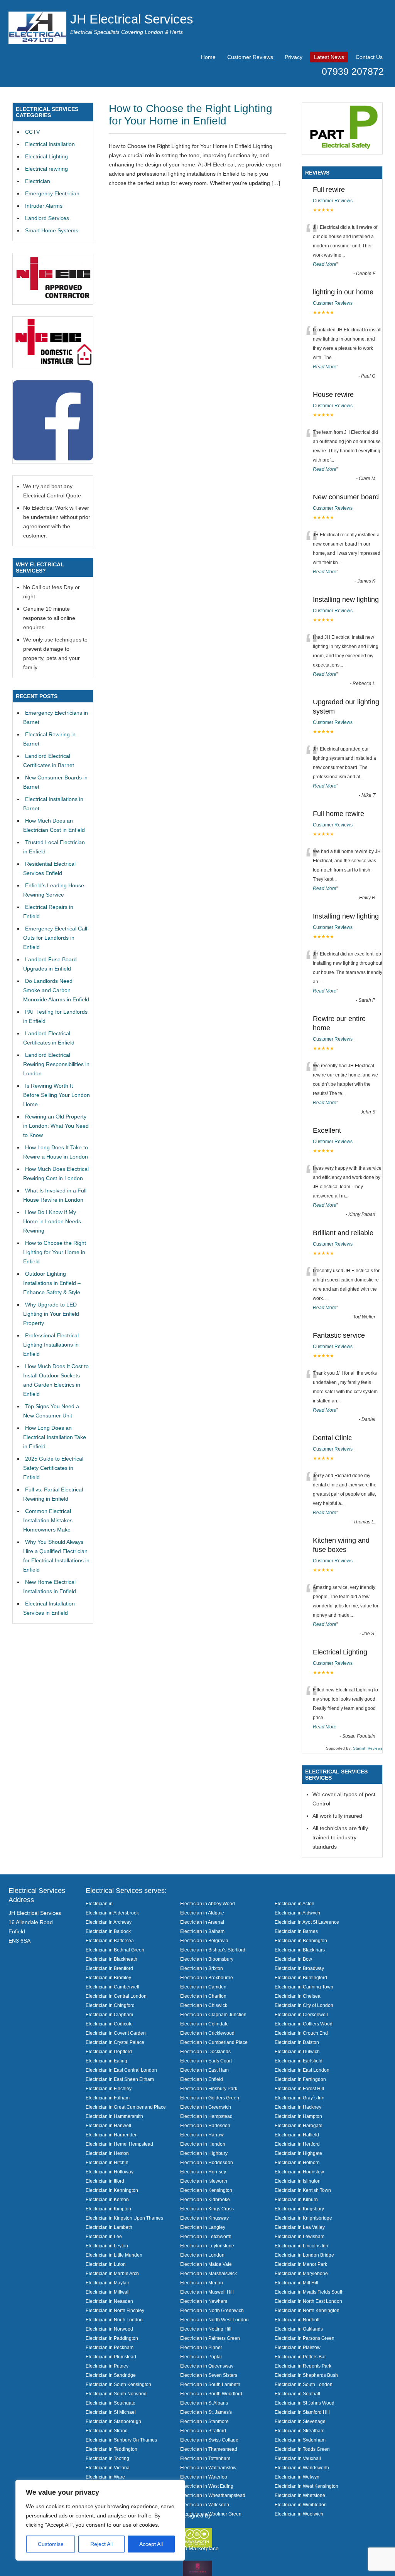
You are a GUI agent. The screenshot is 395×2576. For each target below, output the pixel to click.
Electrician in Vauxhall (298, 2458)
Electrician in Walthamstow (208, 2468)
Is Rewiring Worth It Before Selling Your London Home (57, 1095)
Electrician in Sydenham (300, 2440)
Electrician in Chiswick (204, 2005)
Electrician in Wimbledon (301, 2505)
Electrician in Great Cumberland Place (126, 2107)
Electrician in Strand (107, 2431)
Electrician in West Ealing (207, 2486)
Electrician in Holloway (110, 2172)
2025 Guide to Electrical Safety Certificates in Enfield (53, 1468)
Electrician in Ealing (106, 2061)
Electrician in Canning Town (304, 1987)
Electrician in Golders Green (210, 2098)
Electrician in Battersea (110, 1940)
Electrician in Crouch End (301, 2033)
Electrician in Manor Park (301, 2264)
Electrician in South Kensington (118, 2384)
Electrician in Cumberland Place (214, 2042)
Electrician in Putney (107, 2366)
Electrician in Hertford (297, 2144)
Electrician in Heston (107, 2153)
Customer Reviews (250, 57)
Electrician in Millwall (108, 2292)
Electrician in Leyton (107, 2246)
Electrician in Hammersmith (114, 2116)
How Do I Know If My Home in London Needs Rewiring (52, 1221)
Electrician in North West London (214, 2320)
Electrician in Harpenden (112, 2135)
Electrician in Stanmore (204, 2421)
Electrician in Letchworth (206, 2236)
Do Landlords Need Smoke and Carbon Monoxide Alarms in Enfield (56, 990)
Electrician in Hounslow (299, 2172)
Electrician (38, 181)
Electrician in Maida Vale (206, 2264)
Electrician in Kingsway (204, 2218)
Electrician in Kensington (206, 2190)
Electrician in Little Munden (114, 2255)
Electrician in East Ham (204, 2070)
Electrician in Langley (203, 2227)
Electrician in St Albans (204, 2403)
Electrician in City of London (304, 2005)
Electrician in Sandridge (111, 2375)
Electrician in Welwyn (297, 2477)
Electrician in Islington (298, 2181)
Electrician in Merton (202, 2283)
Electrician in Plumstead (111, 2357)
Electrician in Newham (204, 2301)
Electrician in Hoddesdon (207, 2162)
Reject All (101, 2544)
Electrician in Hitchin (107, 2162)
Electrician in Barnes (296, 1931)
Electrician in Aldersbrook (112, 1913)
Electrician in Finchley (109, 2088)
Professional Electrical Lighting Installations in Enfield (51, 1345)
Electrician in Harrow (202, 2135)
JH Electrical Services (132, 19)
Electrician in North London (114, 2320)
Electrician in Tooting (107, 2458)
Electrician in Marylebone (301, 2273)
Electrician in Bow (293, 1959)
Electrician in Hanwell (108, 2125)
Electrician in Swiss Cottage (209, 2440)
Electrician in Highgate (298, 2153)
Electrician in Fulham (108, 2098)
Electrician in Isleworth (204, 2181)
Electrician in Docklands (205, 2051)
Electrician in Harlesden (205, 2125)
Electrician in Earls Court (206, 2061)
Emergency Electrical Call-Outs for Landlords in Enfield (56, 938)
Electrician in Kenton (107, 2199)
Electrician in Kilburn (296, 2199)
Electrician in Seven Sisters (209, 2375)
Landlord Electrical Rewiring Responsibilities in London (56, 1064)
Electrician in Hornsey (203, 2172)
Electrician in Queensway (207, 2366)
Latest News (329, 57)
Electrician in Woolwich (299, 2514)
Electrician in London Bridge (304, 2255)
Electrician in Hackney (298, 2107)
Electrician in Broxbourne (207, 1977)
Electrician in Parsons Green (305, 2338)
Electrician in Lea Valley (300, 2227)
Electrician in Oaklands (299, 2329)
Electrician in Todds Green (302, 2449)
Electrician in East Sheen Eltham (120, 2079)
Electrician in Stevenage (300, 2421)
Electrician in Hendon (203, 2144)
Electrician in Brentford (109, 1968)
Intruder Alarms (44, 206)
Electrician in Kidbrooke (205, 2199)
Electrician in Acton (295, 1903)
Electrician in (99, 1903)
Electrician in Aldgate (202, 1913)
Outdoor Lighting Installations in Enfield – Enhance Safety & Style (52, 1283)
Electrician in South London (304, 2384)
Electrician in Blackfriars (300, 1950)
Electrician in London (202, 2255)
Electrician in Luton (106, 2264)
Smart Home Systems (52, 230)
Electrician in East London (302, 2070)
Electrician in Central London (116, 1996)
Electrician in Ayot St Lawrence (307, 1922)
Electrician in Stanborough (113, 2421)
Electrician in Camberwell (112, 1987)
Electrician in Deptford (109, 2051)
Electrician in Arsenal (202, 1922)
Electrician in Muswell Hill (207, 2292)
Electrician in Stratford (203, 2431)
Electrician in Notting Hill (206, 2329)
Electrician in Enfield (202, 2079)
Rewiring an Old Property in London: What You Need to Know (56, 1126)
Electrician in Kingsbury (299, 2209)
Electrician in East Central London (121, 2070)
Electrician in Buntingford (301, 1977)
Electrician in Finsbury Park (209, 2088)
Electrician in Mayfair (107, 2283)
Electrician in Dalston (297, 2042)
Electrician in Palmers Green (210, 2338)
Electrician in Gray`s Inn (300, 2098)
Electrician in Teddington (111, 2449)
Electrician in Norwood (109, 2329)
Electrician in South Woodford (211, 2394)
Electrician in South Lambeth (210, 2384)
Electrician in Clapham (109, 2014)
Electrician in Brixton (202, 1968)
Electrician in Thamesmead (209, 2449)
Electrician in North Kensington (307, 2310)
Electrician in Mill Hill (296, 2283)
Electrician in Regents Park (303, 2366)
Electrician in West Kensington (306, 2486)
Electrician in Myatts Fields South (309, 2292)
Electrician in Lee (104, 2236)
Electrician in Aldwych (297, 1913)
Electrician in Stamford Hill (302, 2412)
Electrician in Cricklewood (207, 2033)
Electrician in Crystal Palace (115, 2042)
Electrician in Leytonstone (207, 2246)
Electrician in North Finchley (115, 2310)
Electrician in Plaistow (298, 2347)
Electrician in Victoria (108, 2468)
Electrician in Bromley (108, 1977)
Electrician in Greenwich (206, 2107)
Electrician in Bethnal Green (115, 1950)
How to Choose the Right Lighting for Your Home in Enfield (191, 115)
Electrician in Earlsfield (299, 2061)
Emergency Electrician (52, 193)
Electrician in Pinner (201, 2347)
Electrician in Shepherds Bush (306, 2375)
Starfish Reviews (368, 1748)
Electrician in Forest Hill (299, 2088)
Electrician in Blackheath (111, 1959)
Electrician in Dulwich (297, 2051)
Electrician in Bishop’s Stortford (213, 1950)
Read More (325, 264)
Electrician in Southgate (111, 2403)
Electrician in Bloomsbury (207, 1959)
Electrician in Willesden (205, 2505)
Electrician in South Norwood (116, 2394)
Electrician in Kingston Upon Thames (124, 2218)
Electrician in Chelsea (298, 1996)
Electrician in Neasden (109, 2301)
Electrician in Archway (109, 1922)
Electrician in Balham (202, 1931)
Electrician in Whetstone (300, 2495)
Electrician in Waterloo (204, 2477)
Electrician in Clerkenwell (301, 2014)
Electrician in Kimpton (108, 2209)
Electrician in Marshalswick (208, 2273)
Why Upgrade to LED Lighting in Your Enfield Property (51, 1314)
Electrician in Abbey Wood (208, 1903)
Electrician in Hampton (298, 2116)
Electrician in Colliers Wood (304, 2024)
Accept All (151, 2544)
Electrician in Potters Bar (300, 2357)
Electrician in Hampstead (206, 2116)
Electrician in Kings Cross (207, 2209)
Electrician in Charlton (203, 1996)
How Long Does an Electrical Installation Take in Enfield (55, 1437)
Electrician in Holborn (297, 2162)
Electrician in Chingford (110, 2005)
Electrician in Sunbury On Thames (121, 2440)
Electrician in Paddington (112, 2338)
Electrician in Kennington (112, 2190)
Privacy (294, 57)
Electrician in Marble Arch (112, 2273)
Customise (51, 2544)
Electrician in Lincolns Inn (301, 2246)
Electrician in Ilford (105, 2181)
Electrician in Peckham (110, 2347)
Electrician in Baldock (108, 1931)
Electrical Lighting (46, 156)
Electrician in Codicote (109, 2024)
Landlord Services (47, 218)
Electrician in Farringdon (300, 2079)
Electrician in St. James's (206, 2412)
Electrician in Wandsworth (302, 2468)
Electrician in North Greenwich (212, 2310)
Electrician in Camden (203, 1987)
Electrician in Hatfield (297, 2135)
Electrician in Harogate (299, 2125)
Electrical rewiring (46, 169)
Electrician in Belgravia (204, 1940)
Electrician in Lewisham (300, 2236)
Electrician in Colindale (204, 2024)
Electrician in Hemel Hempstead (119, 2144)
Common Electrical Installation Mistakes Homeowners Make (48, 1520)
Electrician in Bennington (301, 1940)
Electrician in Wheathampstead (213, 2495)
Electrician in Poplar (201, 2357)
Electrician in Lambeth (109, 2227)
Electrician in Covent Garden (116, 2033)
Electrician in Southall (297, 2394)
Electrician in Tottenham (205, 2458)
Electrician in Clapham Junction (213, 2014)
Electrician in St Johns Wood (305, 2403)
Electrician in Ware (105, 2477)
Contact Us (369, 57)
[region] (100, 2520)
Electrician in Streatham (300, 2431)
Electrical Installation (50, 144)
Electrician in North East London (308, 2301)
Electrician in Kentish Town (303, 2190)
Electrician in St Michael (111, 2412)
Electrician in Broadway (299, 1968)
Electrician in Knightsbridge (303, 2218)
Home (208, 57)
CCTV (32, 132)
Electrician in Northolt (297, 2320)
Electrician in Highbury (204, 2153)
